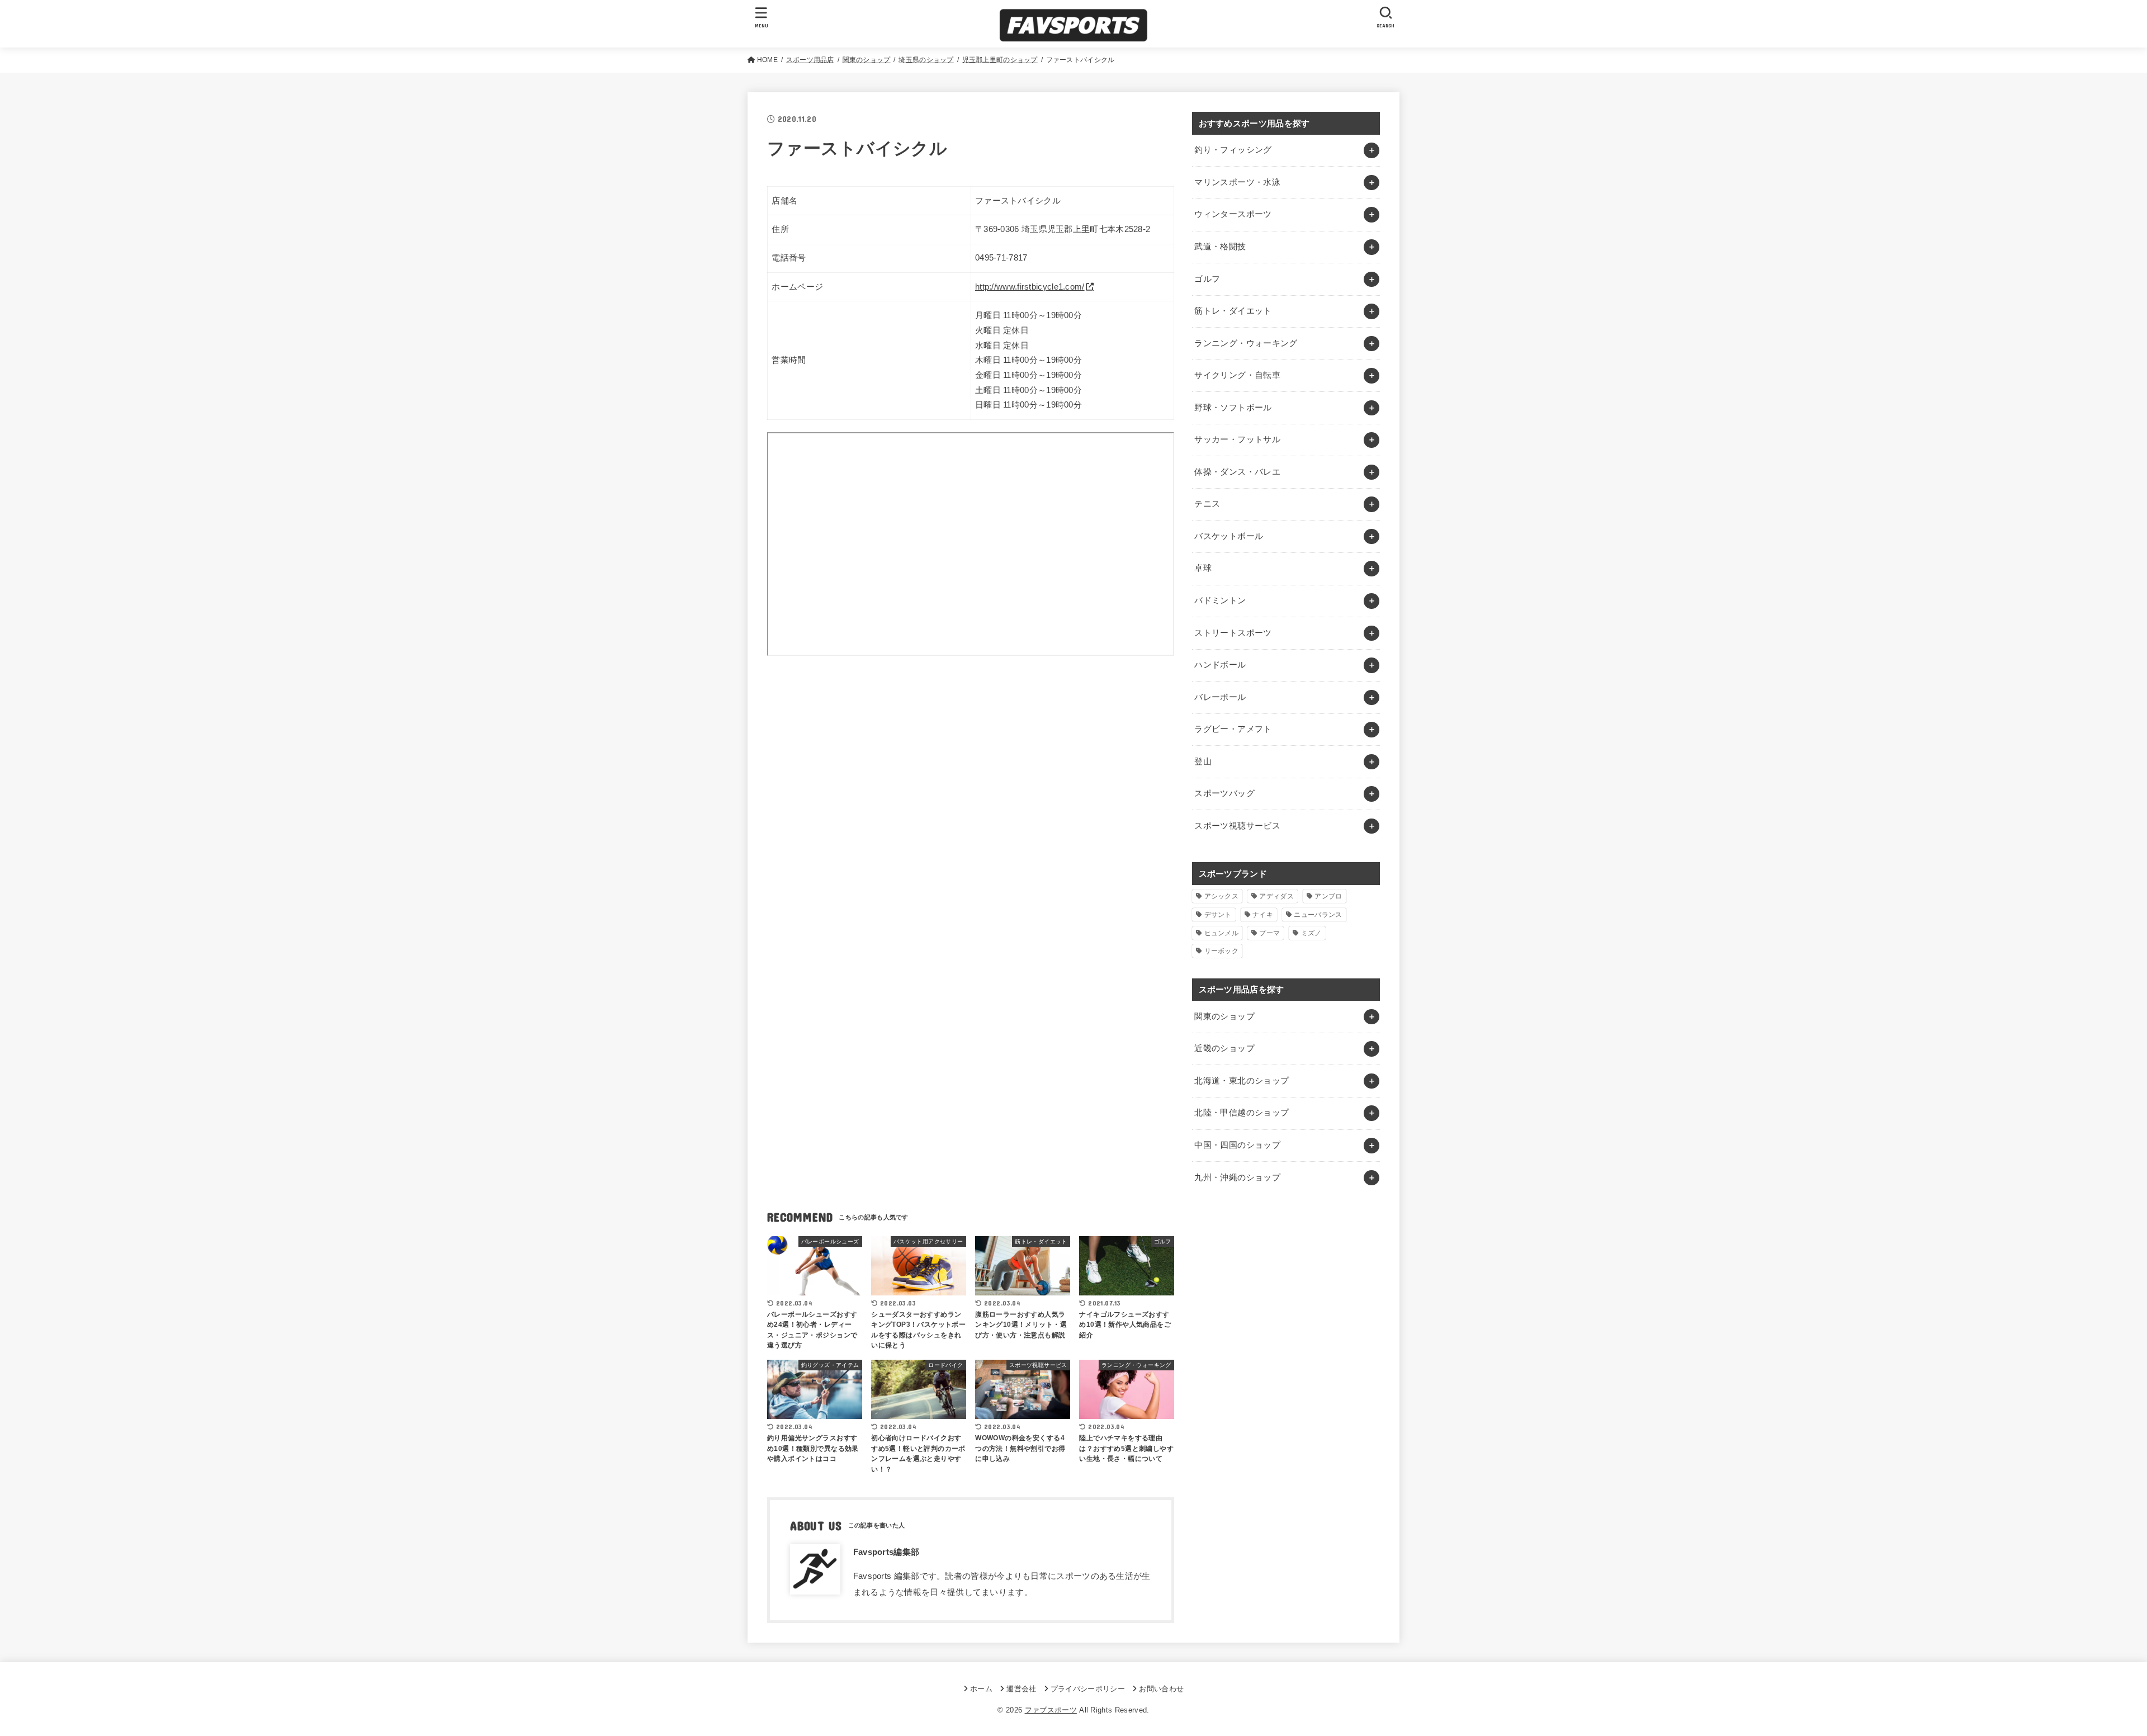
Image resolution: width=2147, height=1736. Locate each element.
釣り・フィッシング (1233, 150)
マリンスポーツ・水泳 (1237, 182)
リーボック (1222, 951)
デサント (1218, 915)
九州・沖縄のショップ (1237, 1177)
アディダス (1276, 896)
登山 (1203, 761)
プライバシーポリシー (1088, 1689)
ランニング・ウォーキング (1246, 343)
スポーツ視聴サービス (1237, 826)
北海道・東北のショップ (1242, 1081)
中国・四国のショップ (1237, 1145)
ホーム (981, 1689)
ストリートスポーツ (1233, 633)
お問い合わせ (1161, 1689)
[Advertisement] (971, 771)
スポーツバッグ (1224, 793)
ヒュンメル (1222, 933)
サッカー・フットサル (1237, 439)
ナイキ (1263, 915)
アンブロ (1328, 896)
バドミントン (1220, 600)
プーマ (1269, 933)
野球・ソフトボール (1233, 408)
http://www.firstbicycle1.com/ (1030, 287)
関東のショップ (1224, 1016)
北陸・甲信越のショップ (1242, 1113)
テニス (1207, 504)
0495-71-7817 (1001, 258)
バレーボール (1220, 697)
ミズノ (1311, 933)
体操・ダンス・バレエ (1237, 472)
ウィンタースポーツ (1233, 214)
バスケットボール (1229, 536)
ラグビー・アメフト (1233, 729)
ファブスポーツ (1051, 1710)
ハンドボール (1220, 665)
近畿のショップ (1224, 1048)
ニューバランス (1318, 915)
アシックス (1222, 896)
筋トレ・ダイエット (1233, 311)
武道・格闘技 (1220, 247)
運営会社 (1021, 1689)
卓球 (1203, 568)
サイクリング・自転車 (1237, 375)
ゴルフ (1207, 279)
